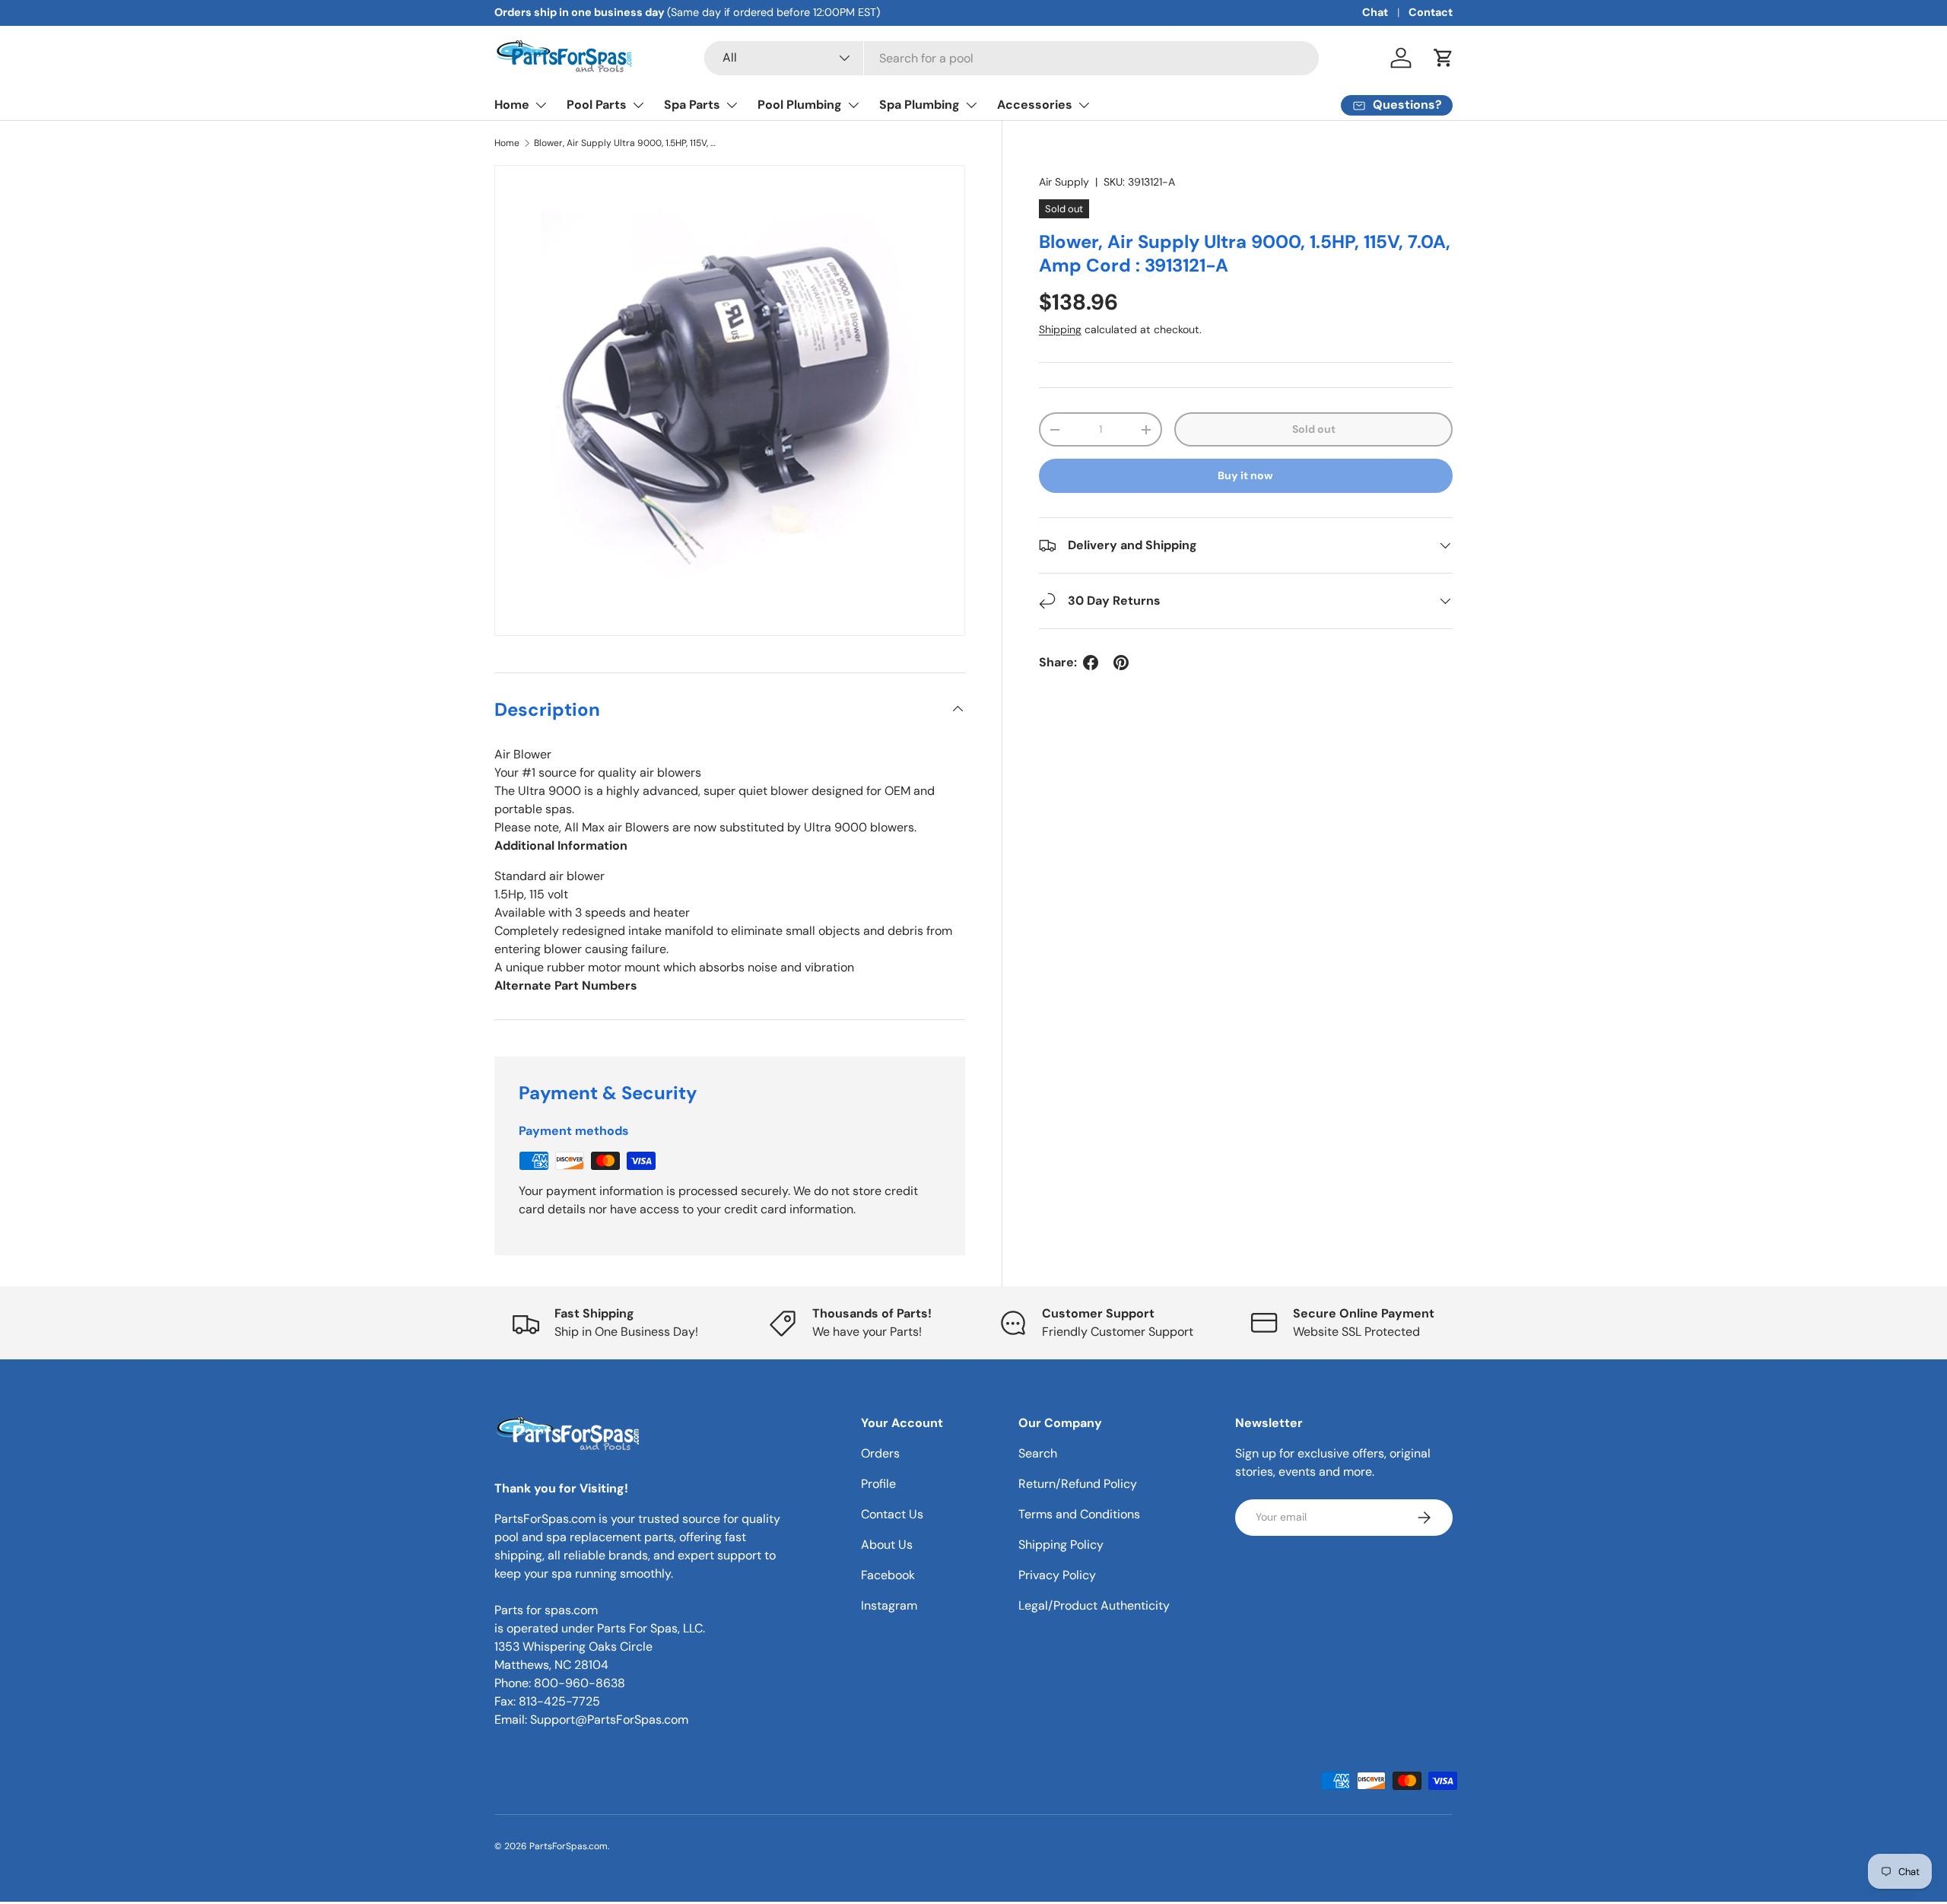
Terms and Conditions (1079, 1514)
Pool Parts (597, 105)
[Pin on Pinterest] (1121, 663)
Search (1038, 1453)
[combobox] (1012, 58)
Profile (878, 1484)
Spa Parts (692, 105)
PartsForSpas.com (569, 1846)
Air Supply (1064, 182)
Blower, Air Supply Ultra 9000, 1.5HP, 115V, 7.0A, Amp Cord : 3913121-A (625, 143)
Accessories (1035, 105)
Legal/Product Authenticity (1094, 1605)
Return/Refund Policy (1078, 1484)
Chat (1375, 12)
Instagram (889, 1605)
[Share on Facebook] (1091, 663)
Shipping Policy (1061, 1545)
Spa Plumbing (920, 105)
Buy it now (1245, 476)
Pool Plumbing (800, 105)
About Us (887, 1545)
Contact (1431, 12)
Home (512, 105)
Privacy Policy (1057, 1575)
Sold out (1314, 430)
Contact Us (892, 1514)
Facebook (888, 1575)
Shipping (1060, 329)
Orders (880, 1453)
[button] (1444, 58)
